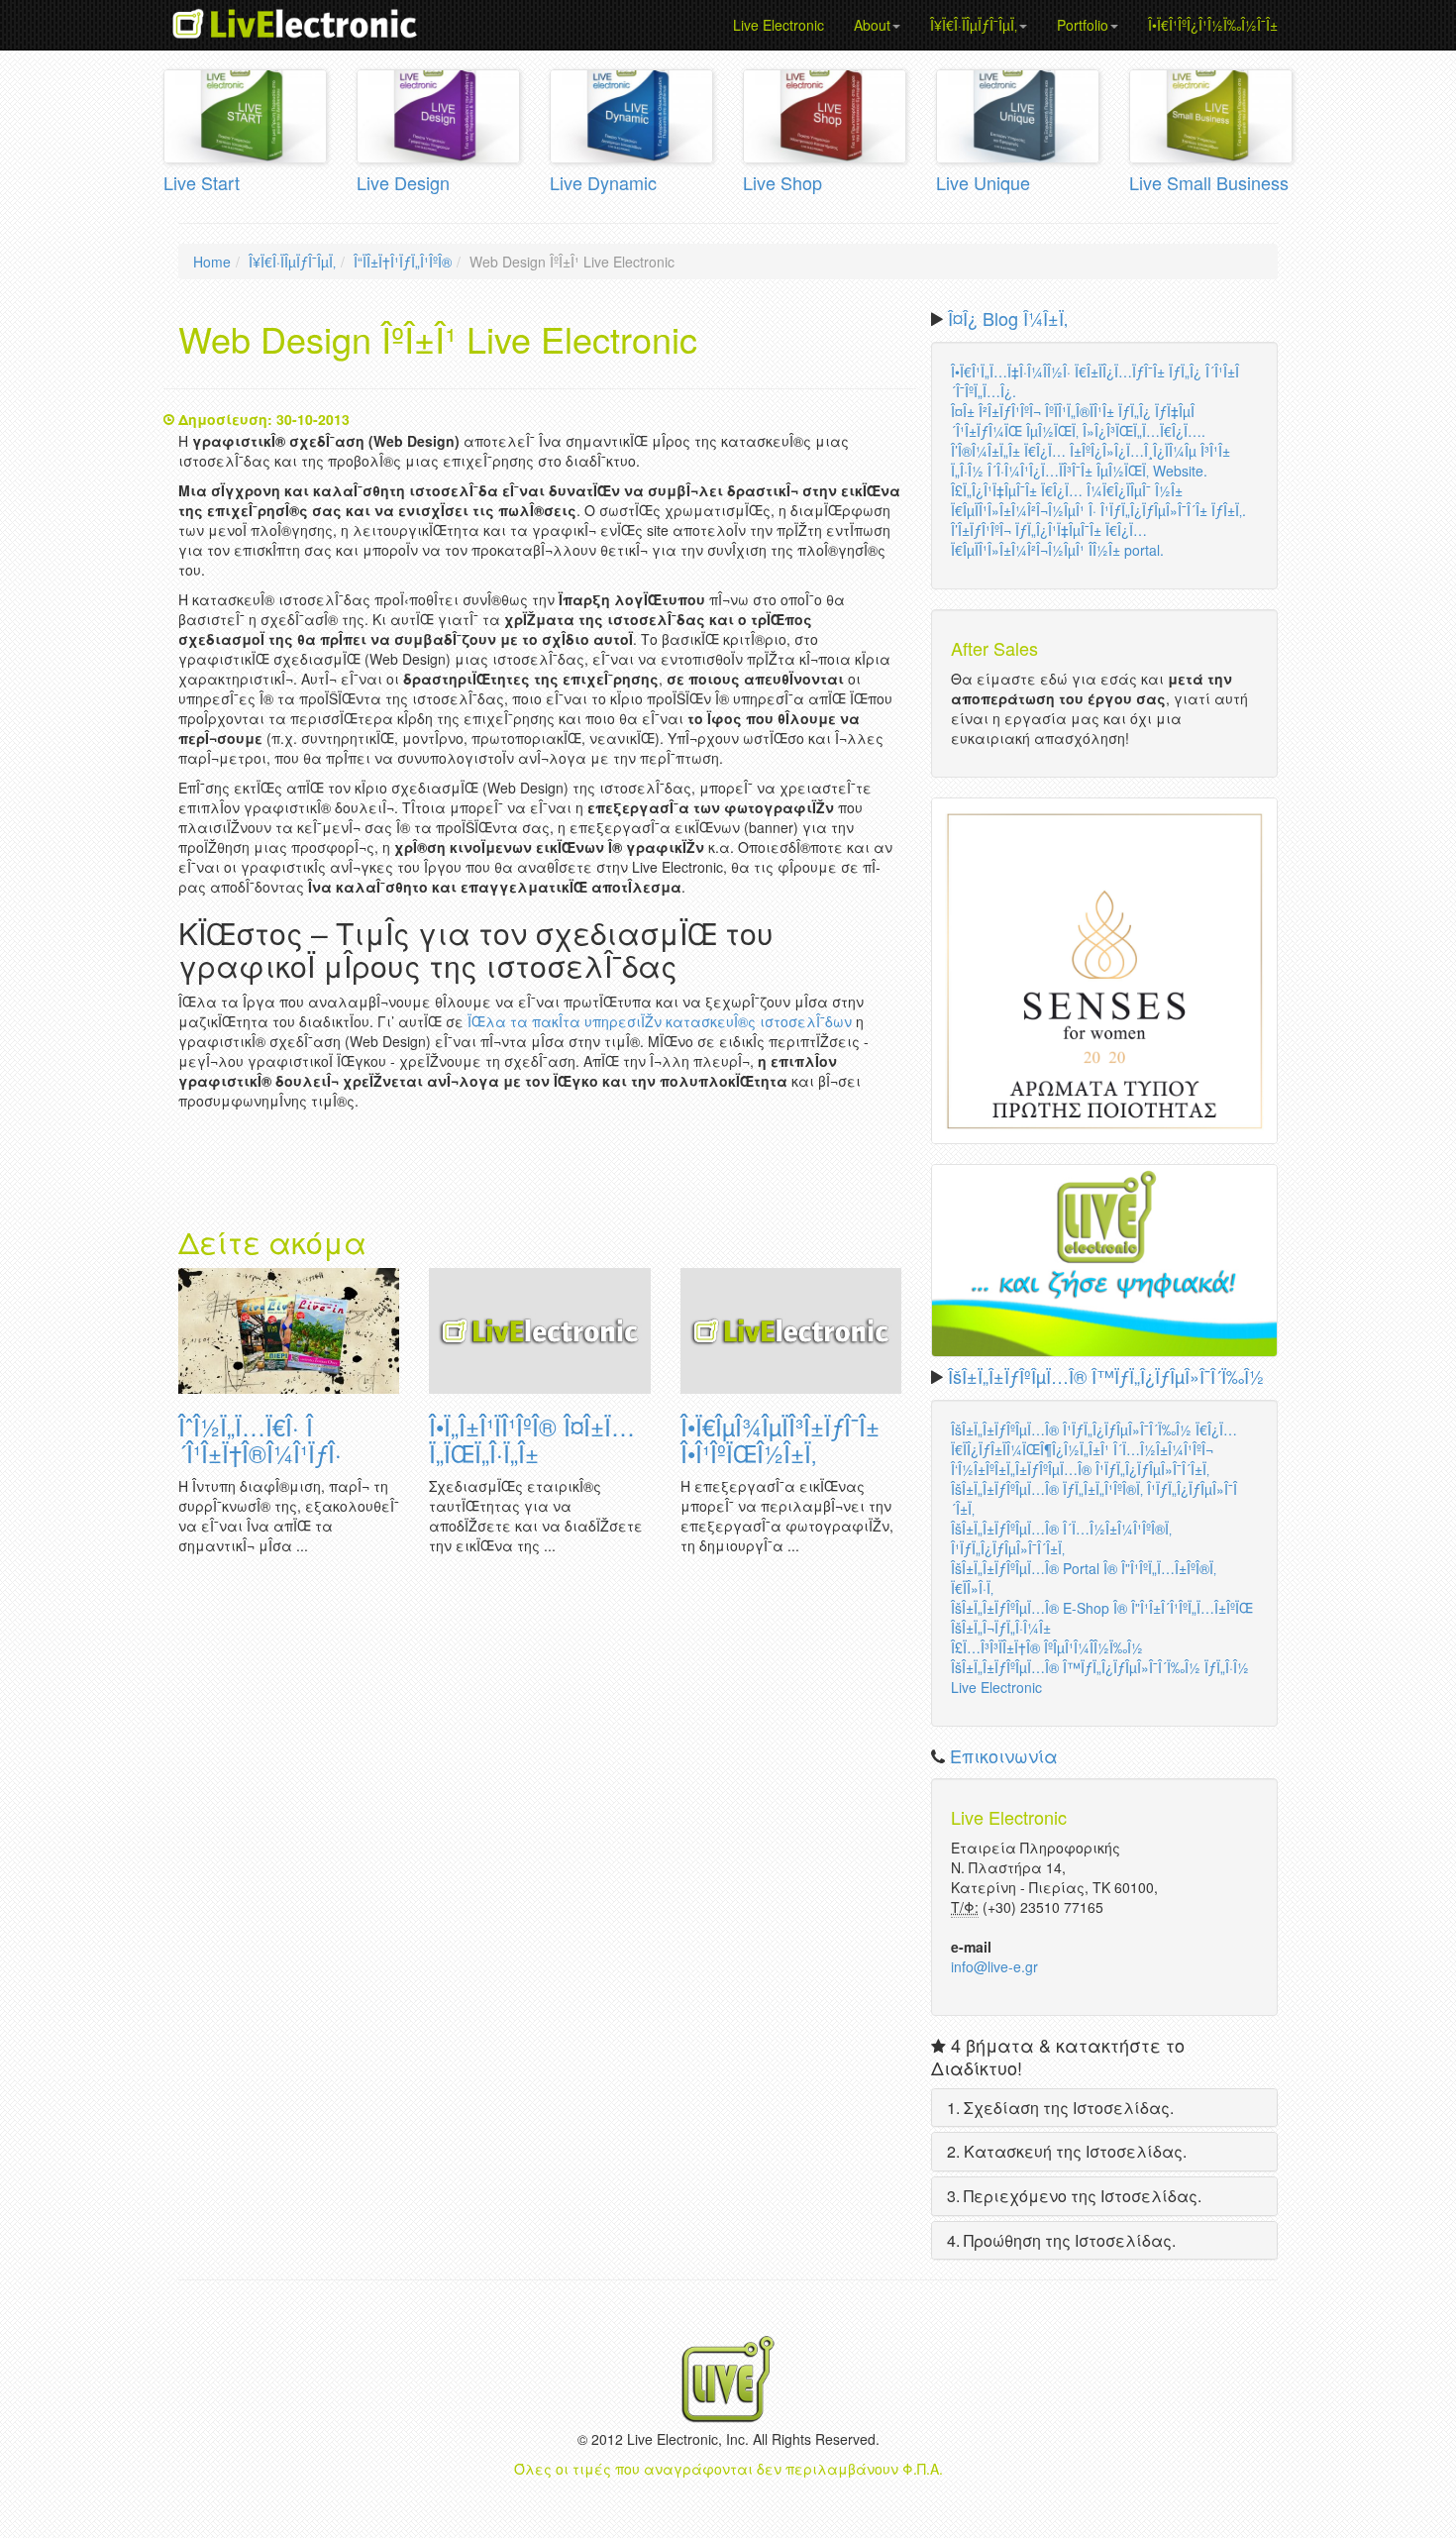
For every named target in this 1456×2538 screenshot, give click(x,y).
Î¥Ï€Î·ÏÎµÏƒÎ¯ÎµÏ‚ (974, 25)
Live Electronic (779, 25)
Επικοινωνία (1004, 1755)
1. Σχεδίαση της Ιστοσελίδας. (1060, 2108)
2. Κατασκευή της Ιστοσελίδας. (1067, 2151)
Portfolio (1083, 25)
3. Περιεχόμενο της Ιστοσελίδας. (1074, 2196)
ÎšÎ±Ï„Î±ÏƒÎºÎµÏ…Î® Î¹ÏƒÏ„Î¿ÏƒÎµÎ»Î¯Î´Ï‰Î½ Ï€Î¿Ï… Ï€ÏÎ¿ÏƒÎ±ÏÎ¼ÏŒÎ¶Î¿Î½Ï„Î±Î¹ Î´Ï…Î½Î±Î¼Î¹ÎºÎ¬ (1094, 1439)
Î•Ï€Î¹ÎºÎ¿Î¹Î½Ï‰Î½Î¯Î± (1213, 25)
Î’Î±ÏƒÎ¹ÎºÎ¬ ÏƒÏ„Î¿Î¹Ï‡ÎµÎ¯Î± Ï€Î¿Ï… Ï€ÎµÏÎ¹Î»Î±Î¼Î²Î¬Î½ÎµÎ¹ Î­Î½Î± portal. (1057, 540)
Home (212, 262)
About (872, 25)
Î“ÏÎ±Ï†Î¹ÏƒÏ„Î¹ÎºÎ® (403, 262)
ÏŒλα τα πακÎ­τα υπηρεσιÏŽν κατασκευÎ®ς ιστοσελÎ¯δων (660, 1021)
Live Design (403, 182)
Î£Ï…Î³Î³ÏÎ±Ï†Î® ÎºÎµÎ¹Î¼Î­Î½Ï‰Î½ (1047, 1647)
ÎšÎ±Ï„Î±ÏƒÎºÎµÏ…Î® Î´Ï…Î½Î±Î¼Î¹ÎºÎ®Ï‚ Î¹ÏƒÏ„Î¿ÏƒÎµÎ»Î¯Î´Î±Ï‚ (1061, 1538)
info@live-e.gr (994, 1966)
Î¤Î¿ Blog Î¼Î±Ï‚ (1008, 318)
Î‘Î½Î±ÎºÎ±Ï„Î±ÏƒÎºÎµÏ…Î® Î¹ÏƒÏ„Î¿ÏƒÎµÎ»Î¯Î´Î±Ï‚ (1080, 1469)
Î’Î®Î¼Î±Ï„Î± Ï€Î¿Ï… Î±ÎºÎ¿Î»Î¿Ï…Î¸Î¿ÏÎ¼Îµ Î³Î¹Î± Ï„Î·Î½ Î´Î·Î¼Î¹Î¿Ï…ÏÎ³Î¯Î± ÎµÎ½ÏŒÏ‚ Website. (1091, 461)
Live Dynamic (603, 182)
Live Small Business (1209, 182)
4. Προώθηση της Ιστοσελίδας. (1061, 2240)
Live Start (202, 182)
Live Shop (782, 182)
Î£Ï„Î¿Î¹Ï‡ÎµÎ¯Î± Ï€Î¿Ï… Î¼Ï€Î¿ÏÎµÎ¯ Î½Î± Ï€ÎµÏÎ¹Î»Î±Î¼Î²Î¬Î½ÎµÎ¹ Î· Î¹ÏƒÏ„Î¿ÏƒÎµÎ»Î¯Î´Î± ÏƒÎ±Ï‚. (1098, 500)
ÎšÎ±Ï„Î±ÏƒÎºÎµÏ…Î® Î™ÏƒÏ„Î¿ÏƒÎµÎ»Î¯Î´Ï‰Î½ (1106, 1376)
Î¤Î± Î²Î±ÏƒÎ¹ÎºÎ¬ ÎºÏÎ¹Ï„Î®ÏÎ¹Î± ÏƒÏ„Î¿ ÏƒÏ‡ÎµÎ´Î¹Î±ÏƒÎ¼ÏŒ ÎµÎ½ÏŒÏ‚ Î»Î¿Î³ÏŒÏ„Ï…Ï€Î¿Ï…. (1078, 421)
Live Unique (983, 182)
